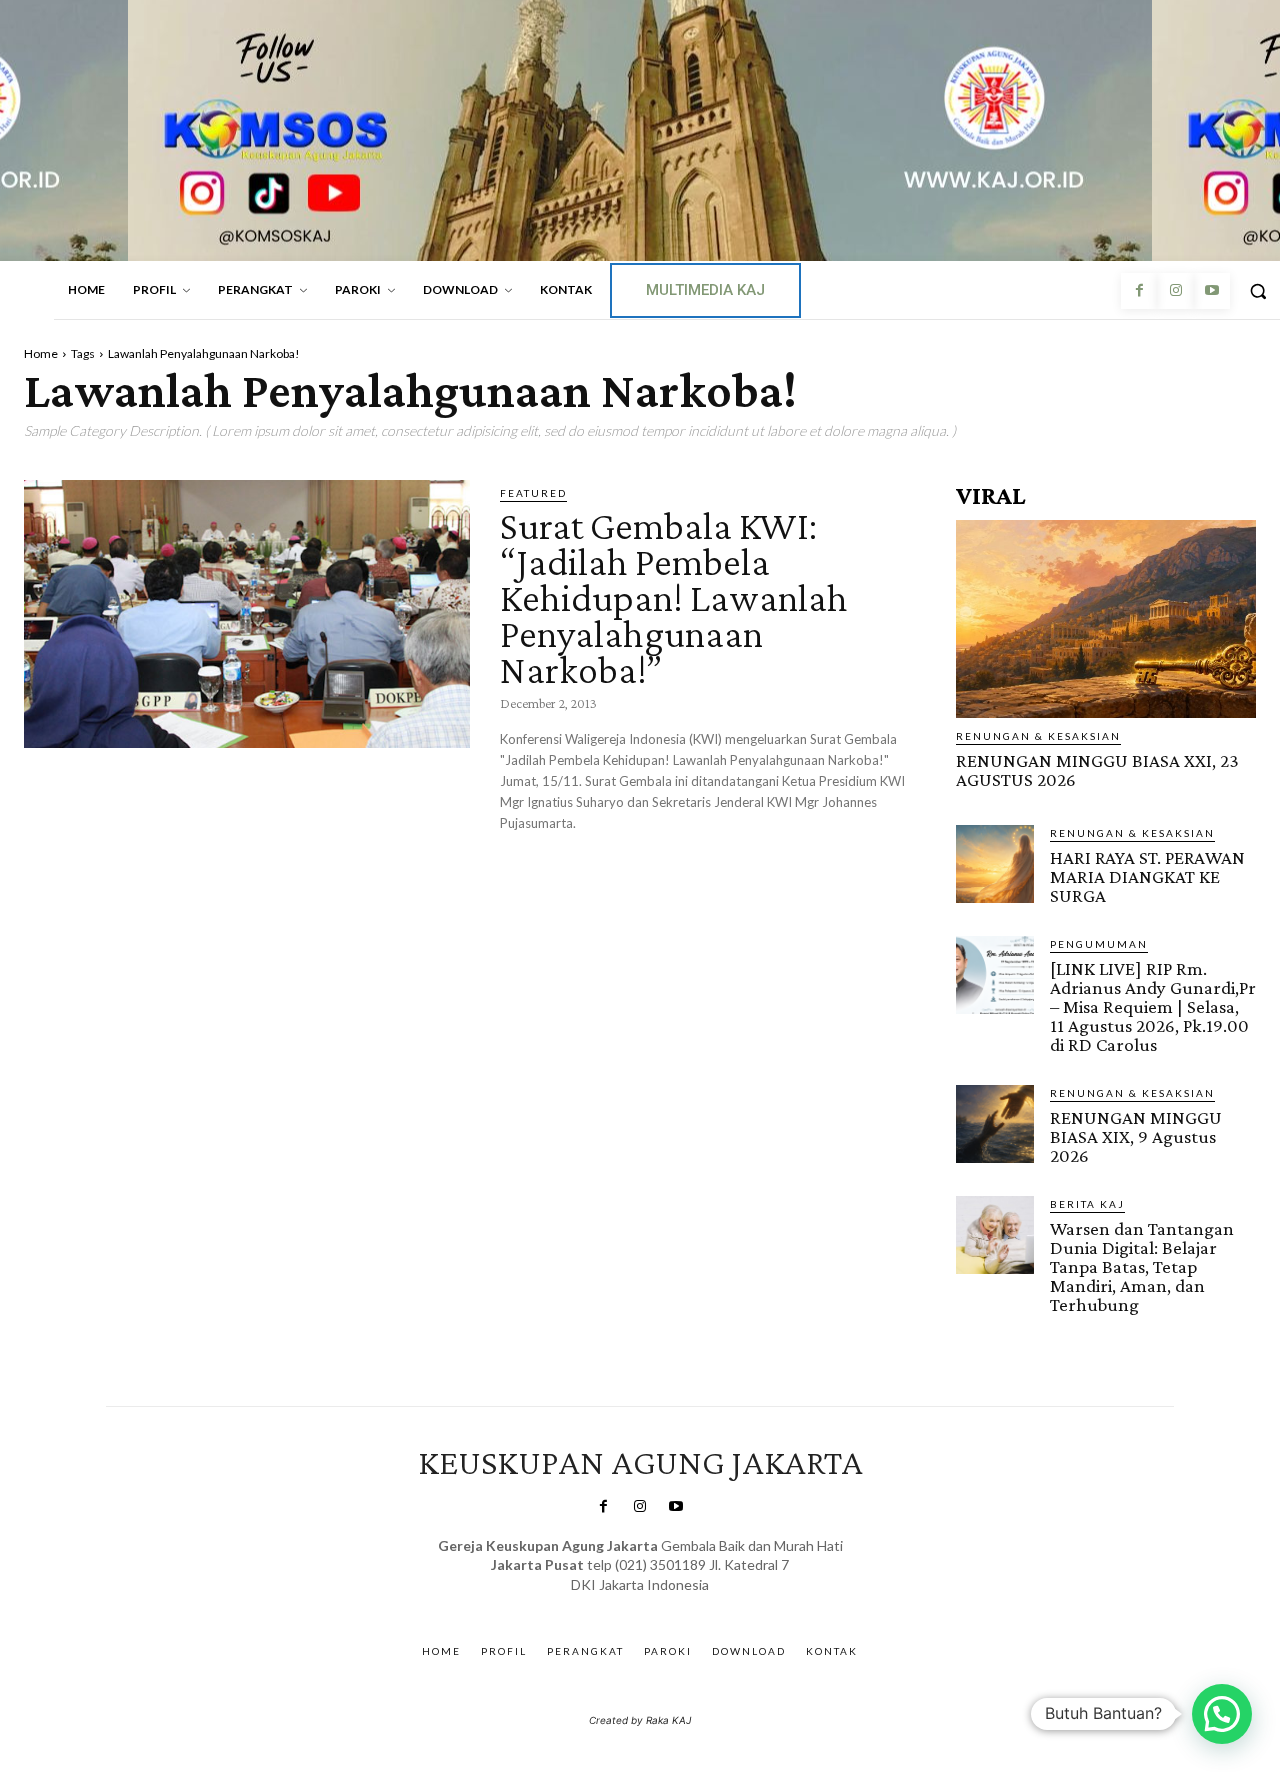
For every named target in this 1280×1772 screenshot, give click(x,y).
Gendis (698, 1604)
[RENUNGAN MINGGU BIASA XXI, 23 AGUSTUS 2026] (1106, 619)
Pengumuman (1099, 944)
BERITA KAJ (1087, 1204)
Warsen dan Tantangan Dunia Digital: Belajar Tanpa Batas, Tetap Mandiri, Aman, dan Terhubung (1142, 1266)
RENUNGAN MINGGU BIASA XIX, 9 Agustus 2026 (1136, 1136)
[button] (1222, 1714)
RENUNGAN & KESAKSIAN (1038, 736)
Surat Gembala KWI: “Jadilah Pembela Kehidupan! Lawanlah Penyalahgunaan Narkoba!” (674, 597)
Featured (533, 493)
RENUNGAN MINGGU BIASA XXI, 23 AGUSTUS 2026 (1097, 770)
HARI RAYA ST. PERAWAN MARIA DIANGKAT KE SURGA (1147, 876)
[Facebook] (1139, 291)
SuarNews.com (609, 1604)
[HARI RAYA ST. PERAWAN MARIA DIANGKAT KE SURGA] (995, 864)
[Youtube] (1212, 291)
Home (41, 353)
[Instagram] (1175, 291)
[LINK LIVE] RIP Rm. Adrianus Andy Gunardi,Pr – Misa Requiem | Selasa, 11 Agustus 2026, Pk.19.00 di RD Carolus (1153, 1006)
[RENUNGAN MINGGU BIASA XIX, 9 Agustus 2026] (995, 1124)
